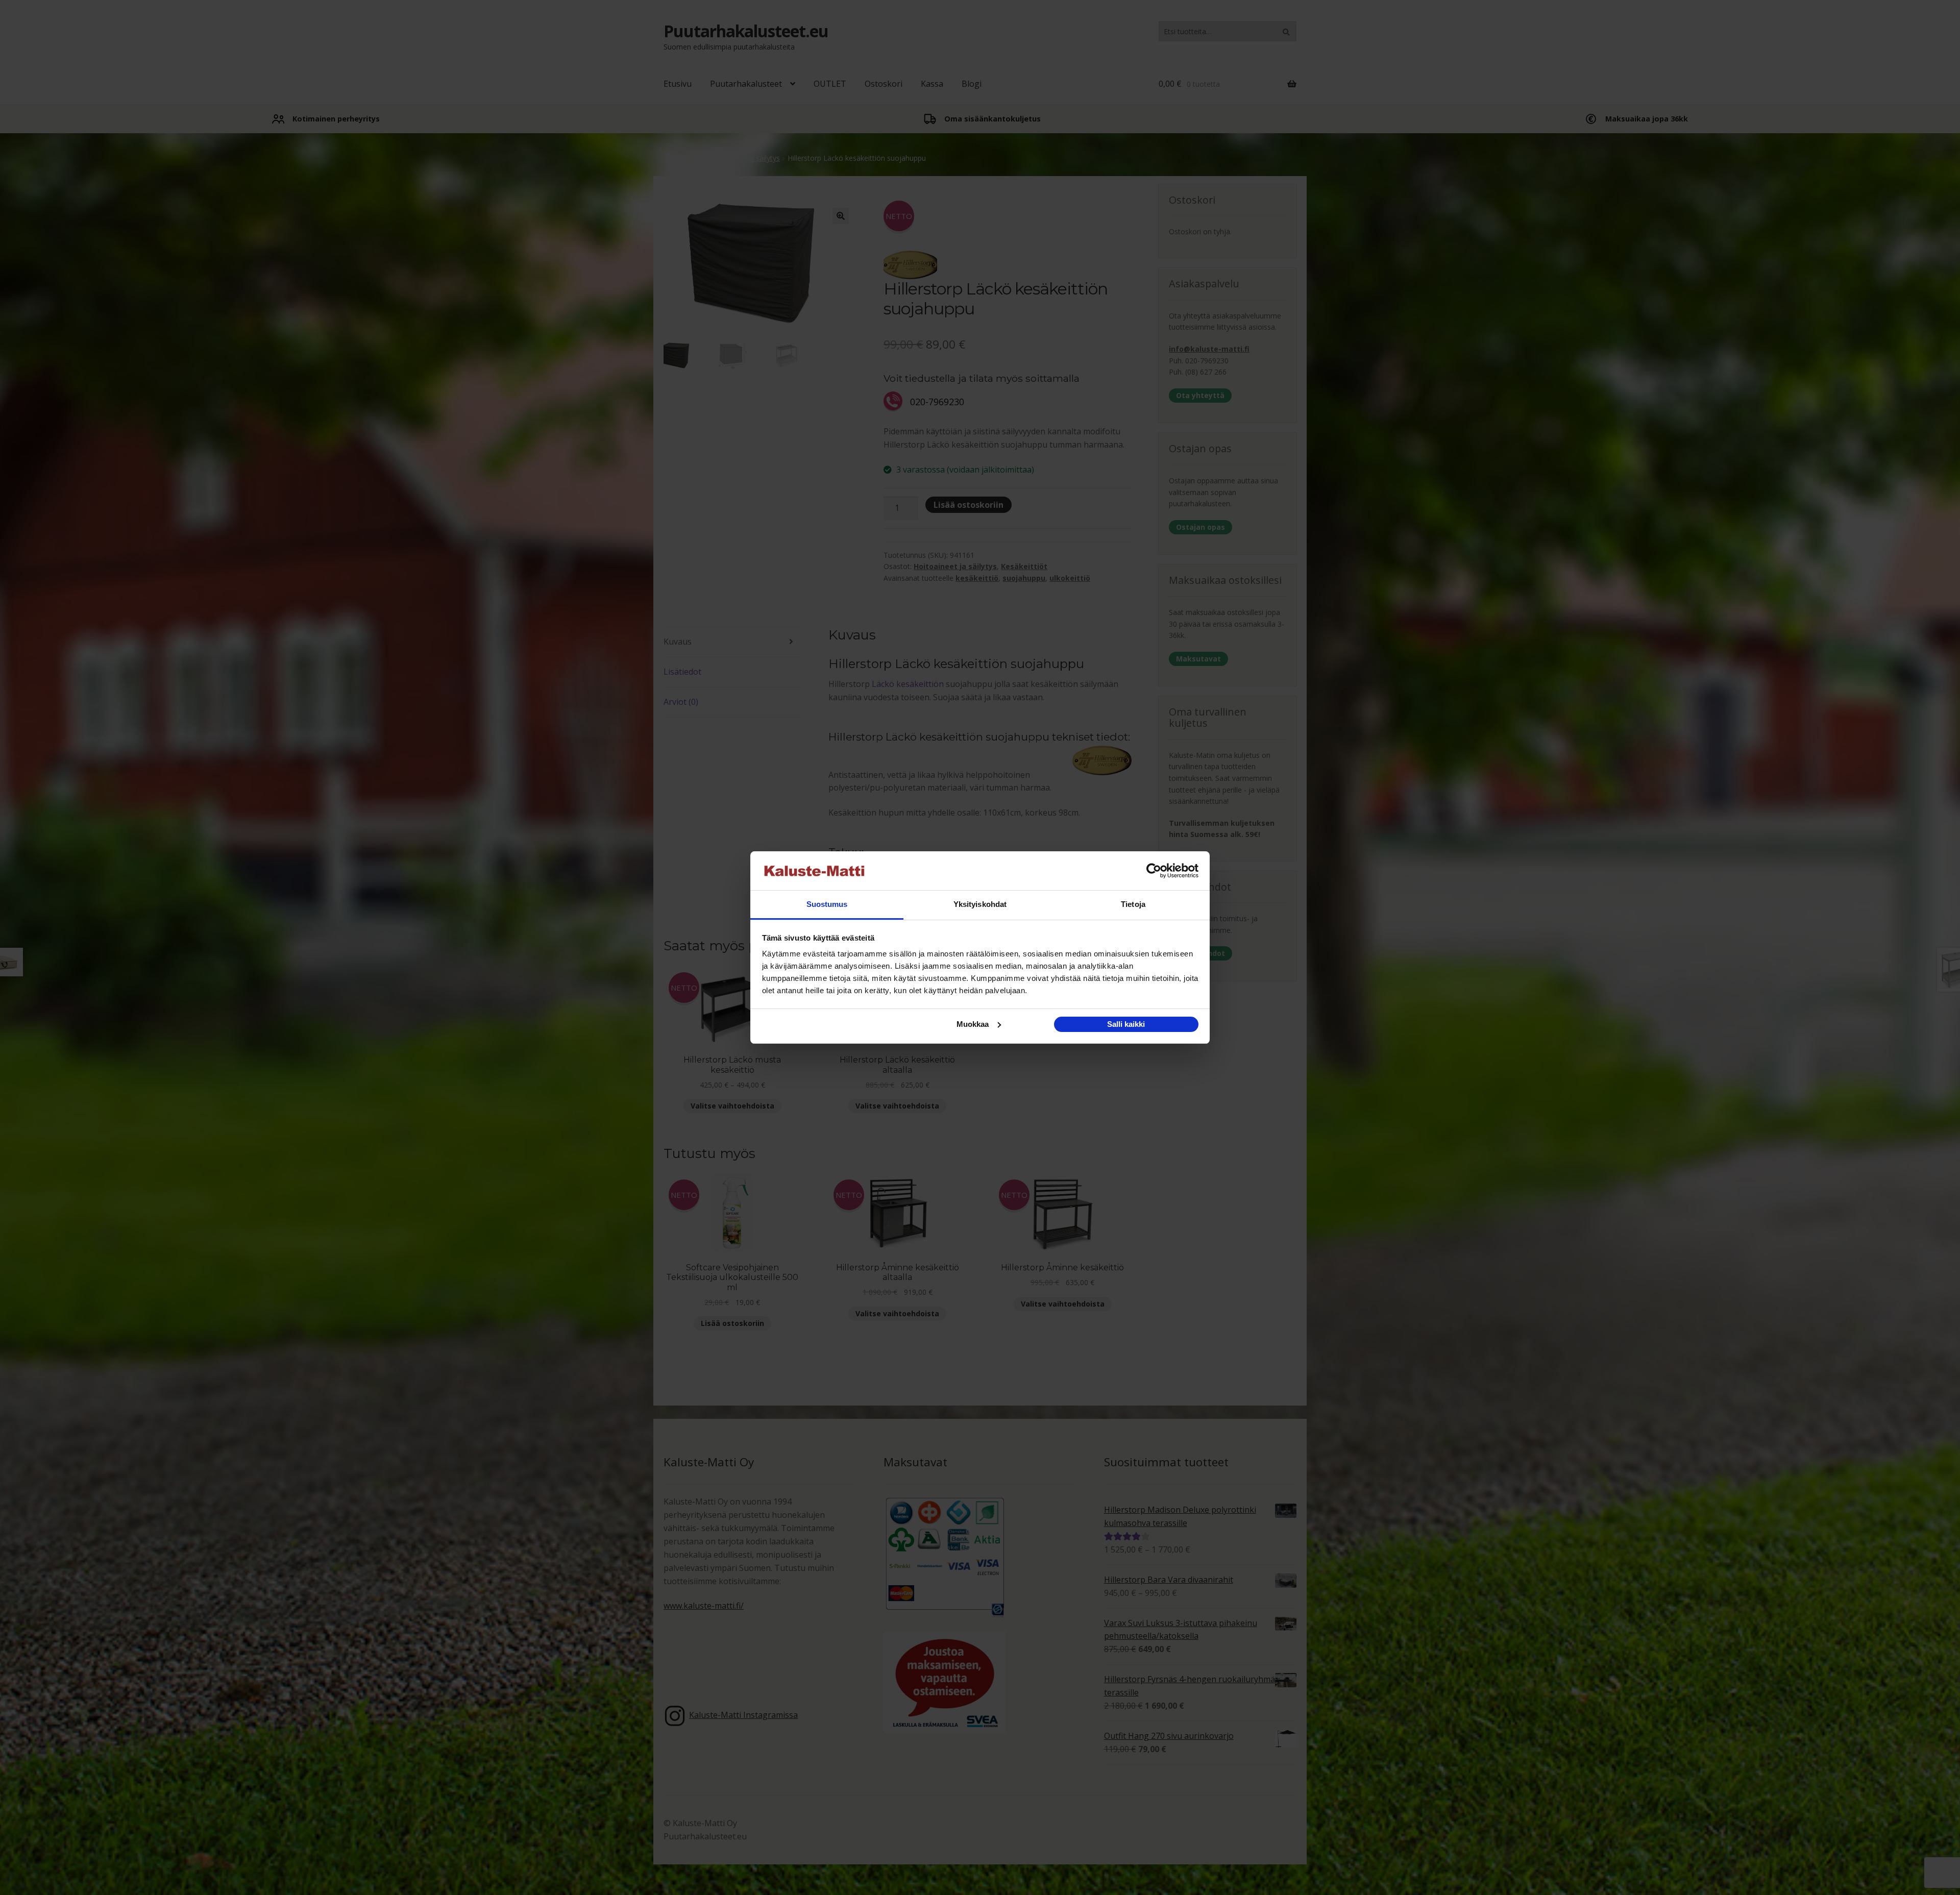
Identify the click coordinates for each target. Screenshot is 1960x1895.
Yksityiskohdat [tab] (980, 904)
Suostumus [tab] (827, 904)
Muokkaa (973, 1024)
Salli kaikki (1126, 1024)
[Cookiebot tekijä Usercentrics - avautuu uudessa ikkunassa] (1154, 871)
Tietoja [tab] (1133, 904)
